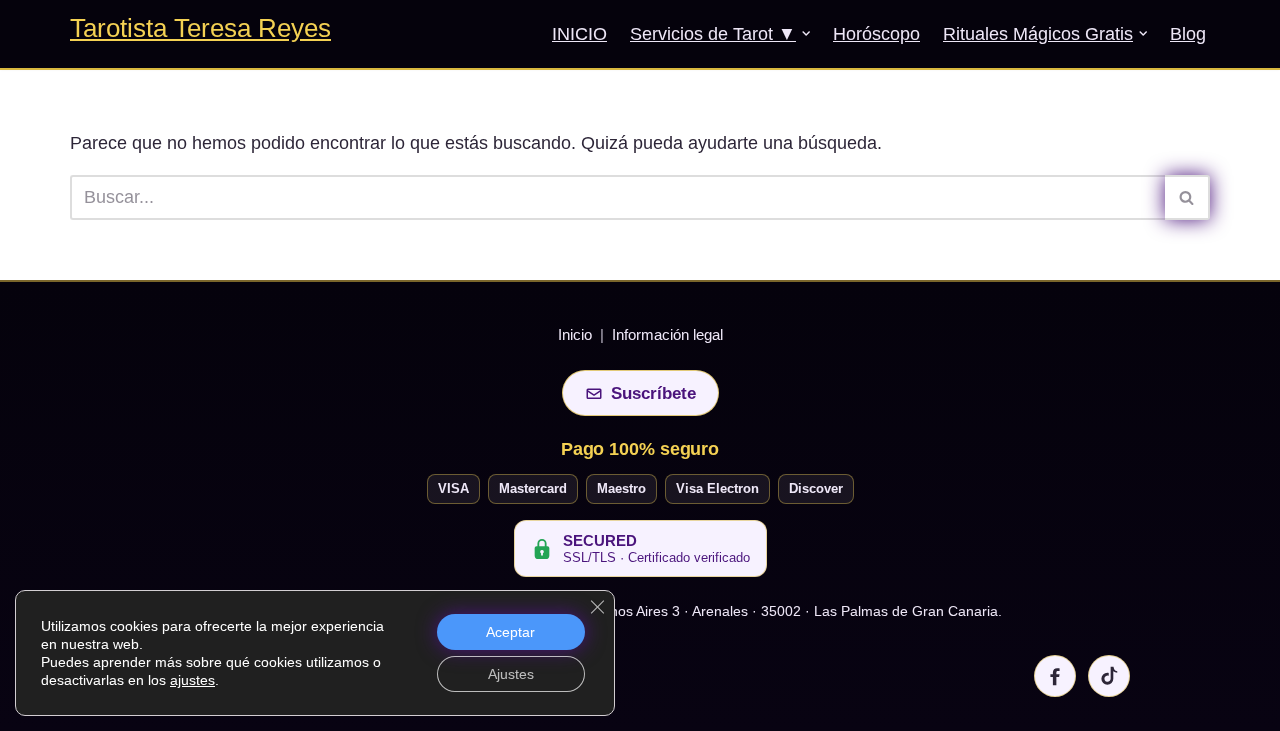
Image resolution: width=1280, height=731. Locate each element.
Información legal (667, 334)
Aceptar (510, 632)
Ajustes (511, 674)
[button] (806, 33)
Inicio (575, 334)
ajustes (192, 680)
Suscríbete (653, 393)
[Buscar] (1187, 197)
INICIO (579, 34)
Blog (1188, 34)
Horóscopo (876, 34)
